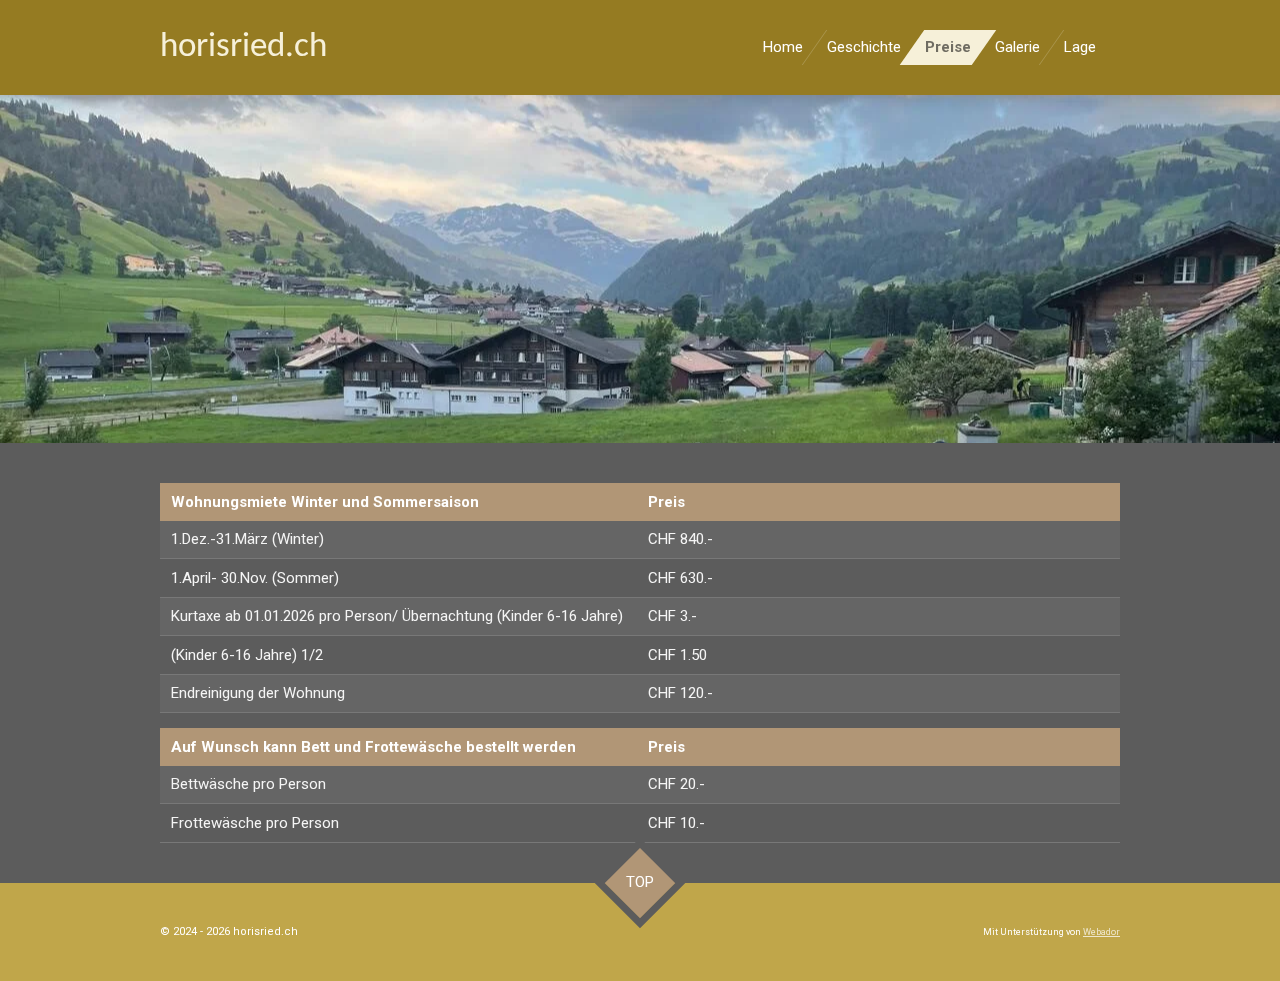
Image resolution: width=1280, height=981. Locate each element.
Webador (1101, 932)
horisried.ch (243, 47)
